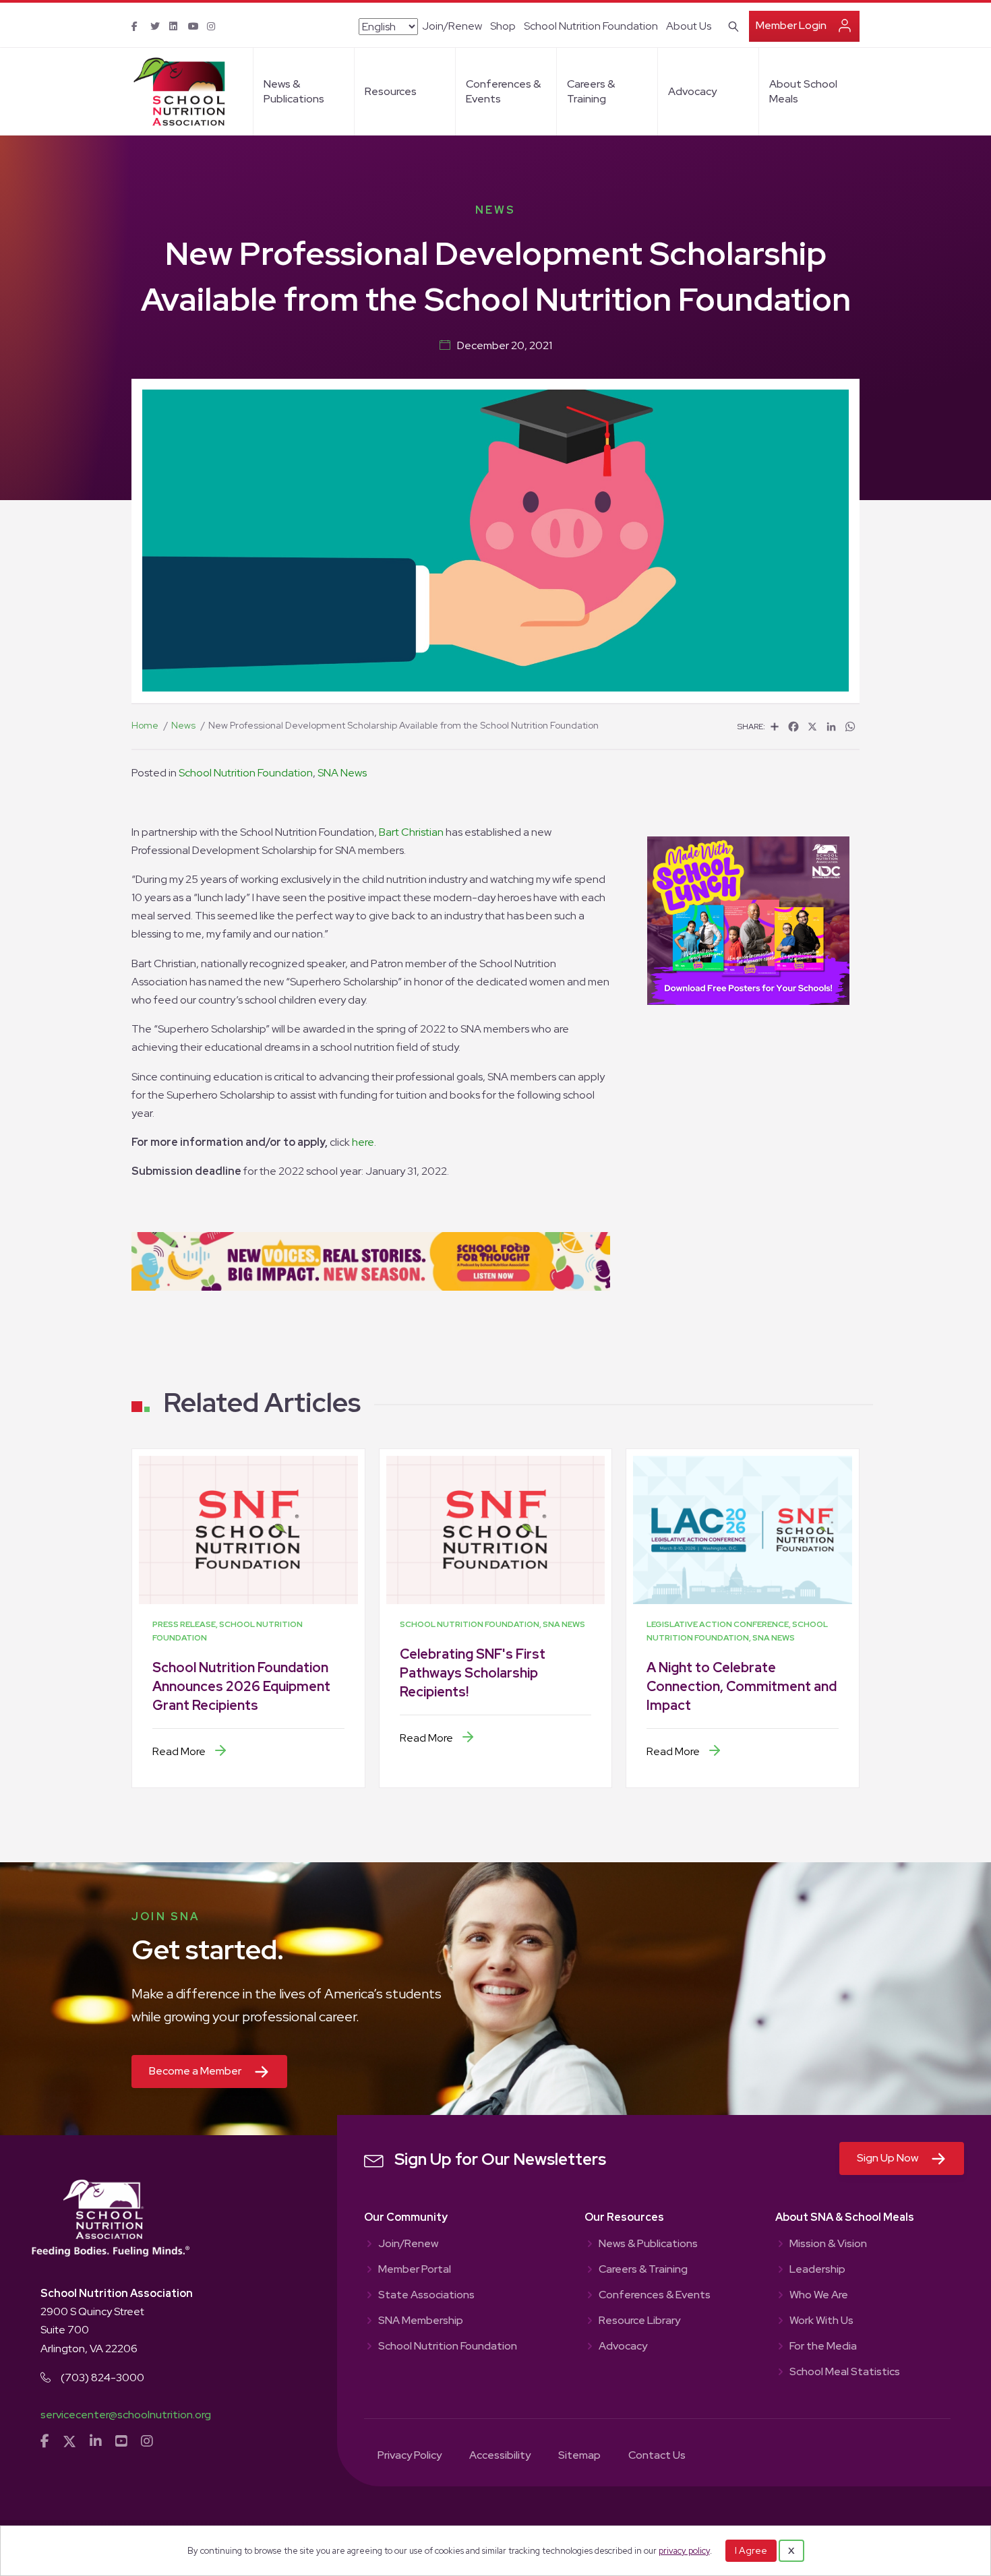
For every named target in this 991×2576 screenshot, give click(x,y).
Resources (391, 91)
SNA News (342, 773)
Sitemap (579, 2456)
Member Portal (415, 2270)
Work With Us (821, 2321)
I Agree (751, 2550)
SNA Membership (421, 2321)
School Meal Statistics (845, 2372)
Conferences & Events (503, 91)
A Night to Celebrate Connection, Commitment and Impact (742, 1686)
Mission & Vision (828, 2244)
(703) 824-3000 (102, 2378)
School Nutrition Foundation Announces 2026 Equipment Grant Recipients (241, 1686)
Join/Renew (452, 26)
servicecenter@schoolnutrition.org (126, 2415)
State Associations (426, 2296)
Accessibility (500, 2456)
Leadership (817, 2270)
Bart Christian (411, 832)
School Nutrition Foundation (591, 26)
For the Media (823, 2347)
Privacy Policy (410, 2456)
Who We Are (819, 2296)
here (363, 1142)
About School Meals (803, 91)
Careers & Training (591, 91)
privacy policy (684, 2551)
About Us (689, 26)
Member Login (791, 25)
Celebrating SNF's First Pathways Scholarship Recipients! (473, 1673)
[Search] (731, 25)
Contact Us (657, 2456)
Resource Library (639, 2321)
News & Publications (294, 91)
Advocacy (692, 91)
